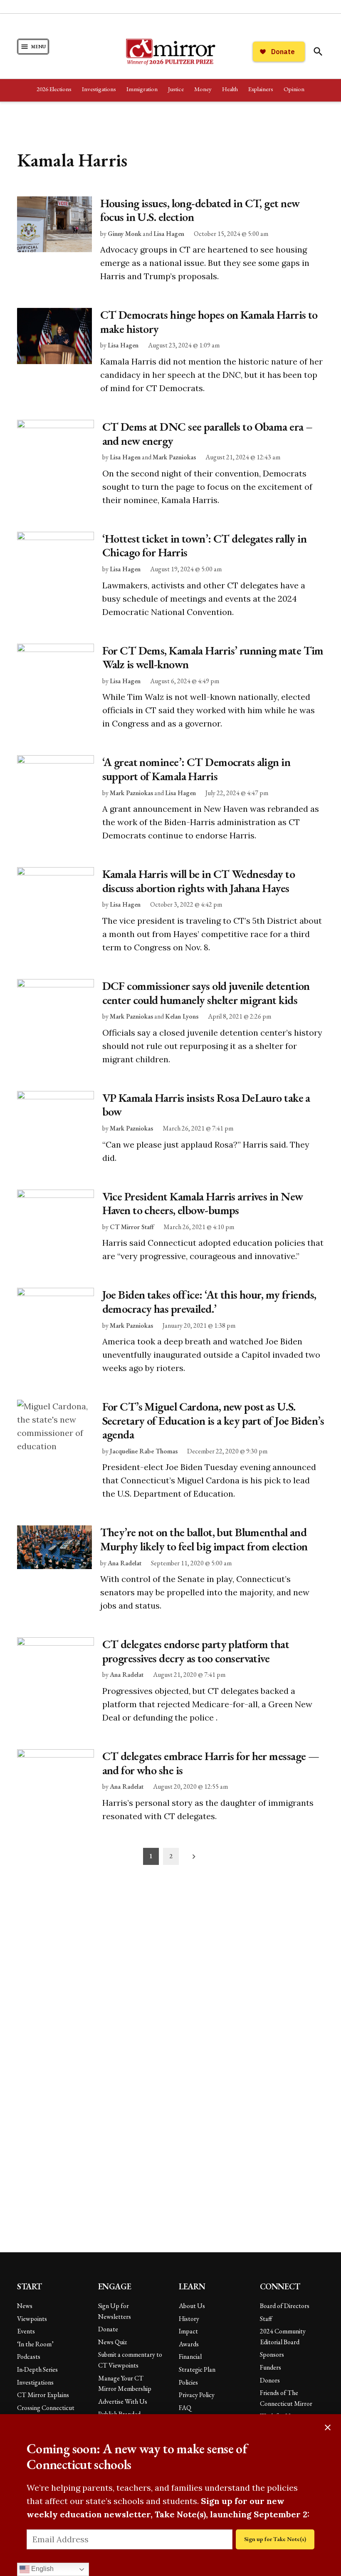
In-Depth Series (37, 2369)
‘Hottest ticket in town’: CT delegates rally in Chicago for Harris (205, 545)
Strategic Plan (197, 2369)
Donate (108, 2329)
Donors (270, 2380)
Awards (189, 2344)
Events (26, 2331)
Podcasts (29, 2357)
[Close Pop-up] (328, 2427)
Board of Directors (285, 2306)
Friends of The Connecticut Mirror (286, 2398)
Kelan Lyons (182, 1016)
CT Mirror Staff (132, 1227)
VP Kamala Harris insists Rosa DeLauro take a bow (206, 1105)
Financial (190, 2357)
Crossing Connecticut (46, 2408)
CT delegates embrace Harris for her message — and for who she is (211, 1763)
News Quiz (112, 2342)
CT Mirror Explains (43, 2395)
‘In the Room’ (35, 2344)
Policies (188, 2382)
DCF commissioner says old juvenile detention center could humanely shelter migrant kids (206, 993)
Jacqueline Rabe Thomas (144, 1451)
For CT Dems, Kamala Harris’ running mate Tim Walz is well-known (213, 657)
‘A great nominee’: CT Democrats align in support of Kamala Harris (196, 769)
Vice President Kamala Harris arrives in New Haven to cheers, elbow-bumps (203, 1203)
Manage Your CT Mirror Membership (125, 2384)
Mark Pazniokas (174, 457)
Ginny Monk (125, 234)
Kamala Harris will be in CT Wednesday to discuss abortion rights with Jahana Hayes (199, 881)
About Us (192, 2306)
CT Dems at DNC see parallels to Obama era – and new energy (208, 434)
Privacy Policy (197, 2395)
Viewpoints (32, 2319)
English (42, 2569)
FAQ (185, 2408)
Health (230, 89)
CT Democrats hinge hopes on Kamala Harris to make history (209, 322)
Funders (271, 2367)
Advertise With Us (123, 2401)
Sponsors (272, 2354)
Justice (176, 89)
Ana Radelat (125, 1563)
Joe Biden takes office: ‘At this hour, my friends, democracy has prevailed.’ (209, 1302)
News (25, 2306)
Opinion (294, 89)
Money (203, 89)
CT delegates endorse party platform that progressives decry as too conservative (196, 1651)
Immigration (142, 89)
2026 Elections (54, 89)
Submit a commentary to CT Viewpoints (130, 2360)
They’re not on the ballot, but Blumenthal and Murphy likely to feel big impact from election (204, 1539)
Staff (266, 2319)
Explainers (261, 89)
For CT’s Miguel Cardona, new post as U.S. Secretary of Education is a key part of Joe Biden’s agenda (213, 1420)
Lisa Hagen (169, 234)
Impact (188, 2331)
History (189, 2319)
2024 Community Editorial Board (283, 2337)
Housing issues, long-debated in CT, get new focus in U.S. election (200, 210)
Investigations (99, 89)
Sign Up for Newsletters (115, 2311)
